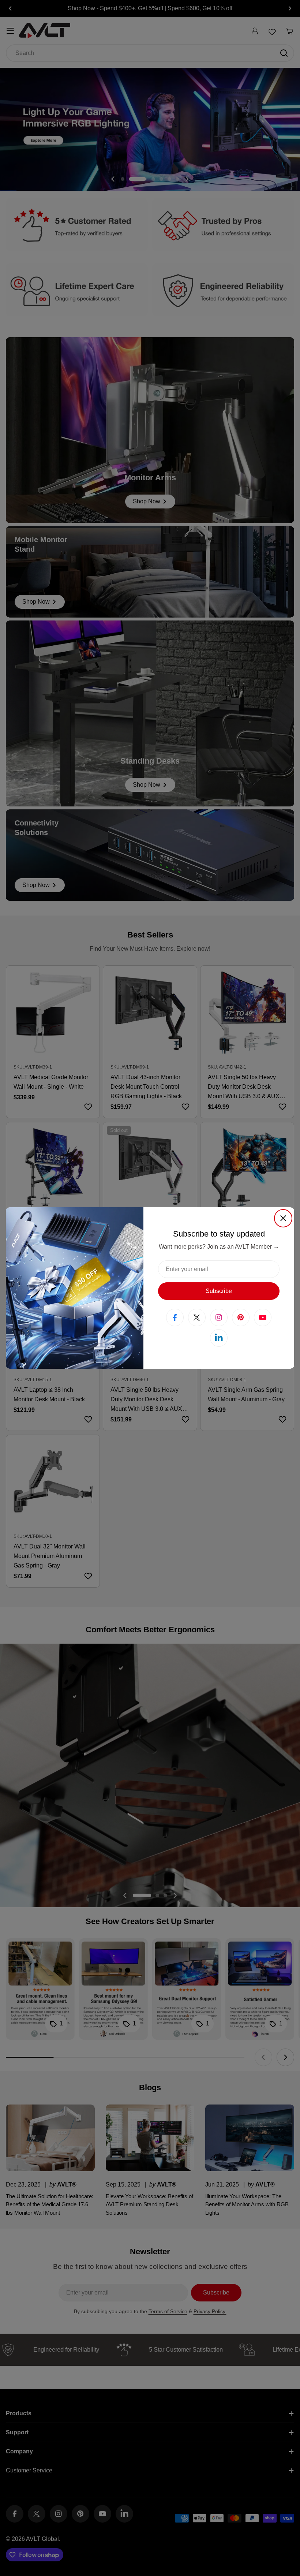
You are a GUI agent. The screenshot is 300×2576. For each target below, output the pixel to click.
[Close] (283, 1218)
